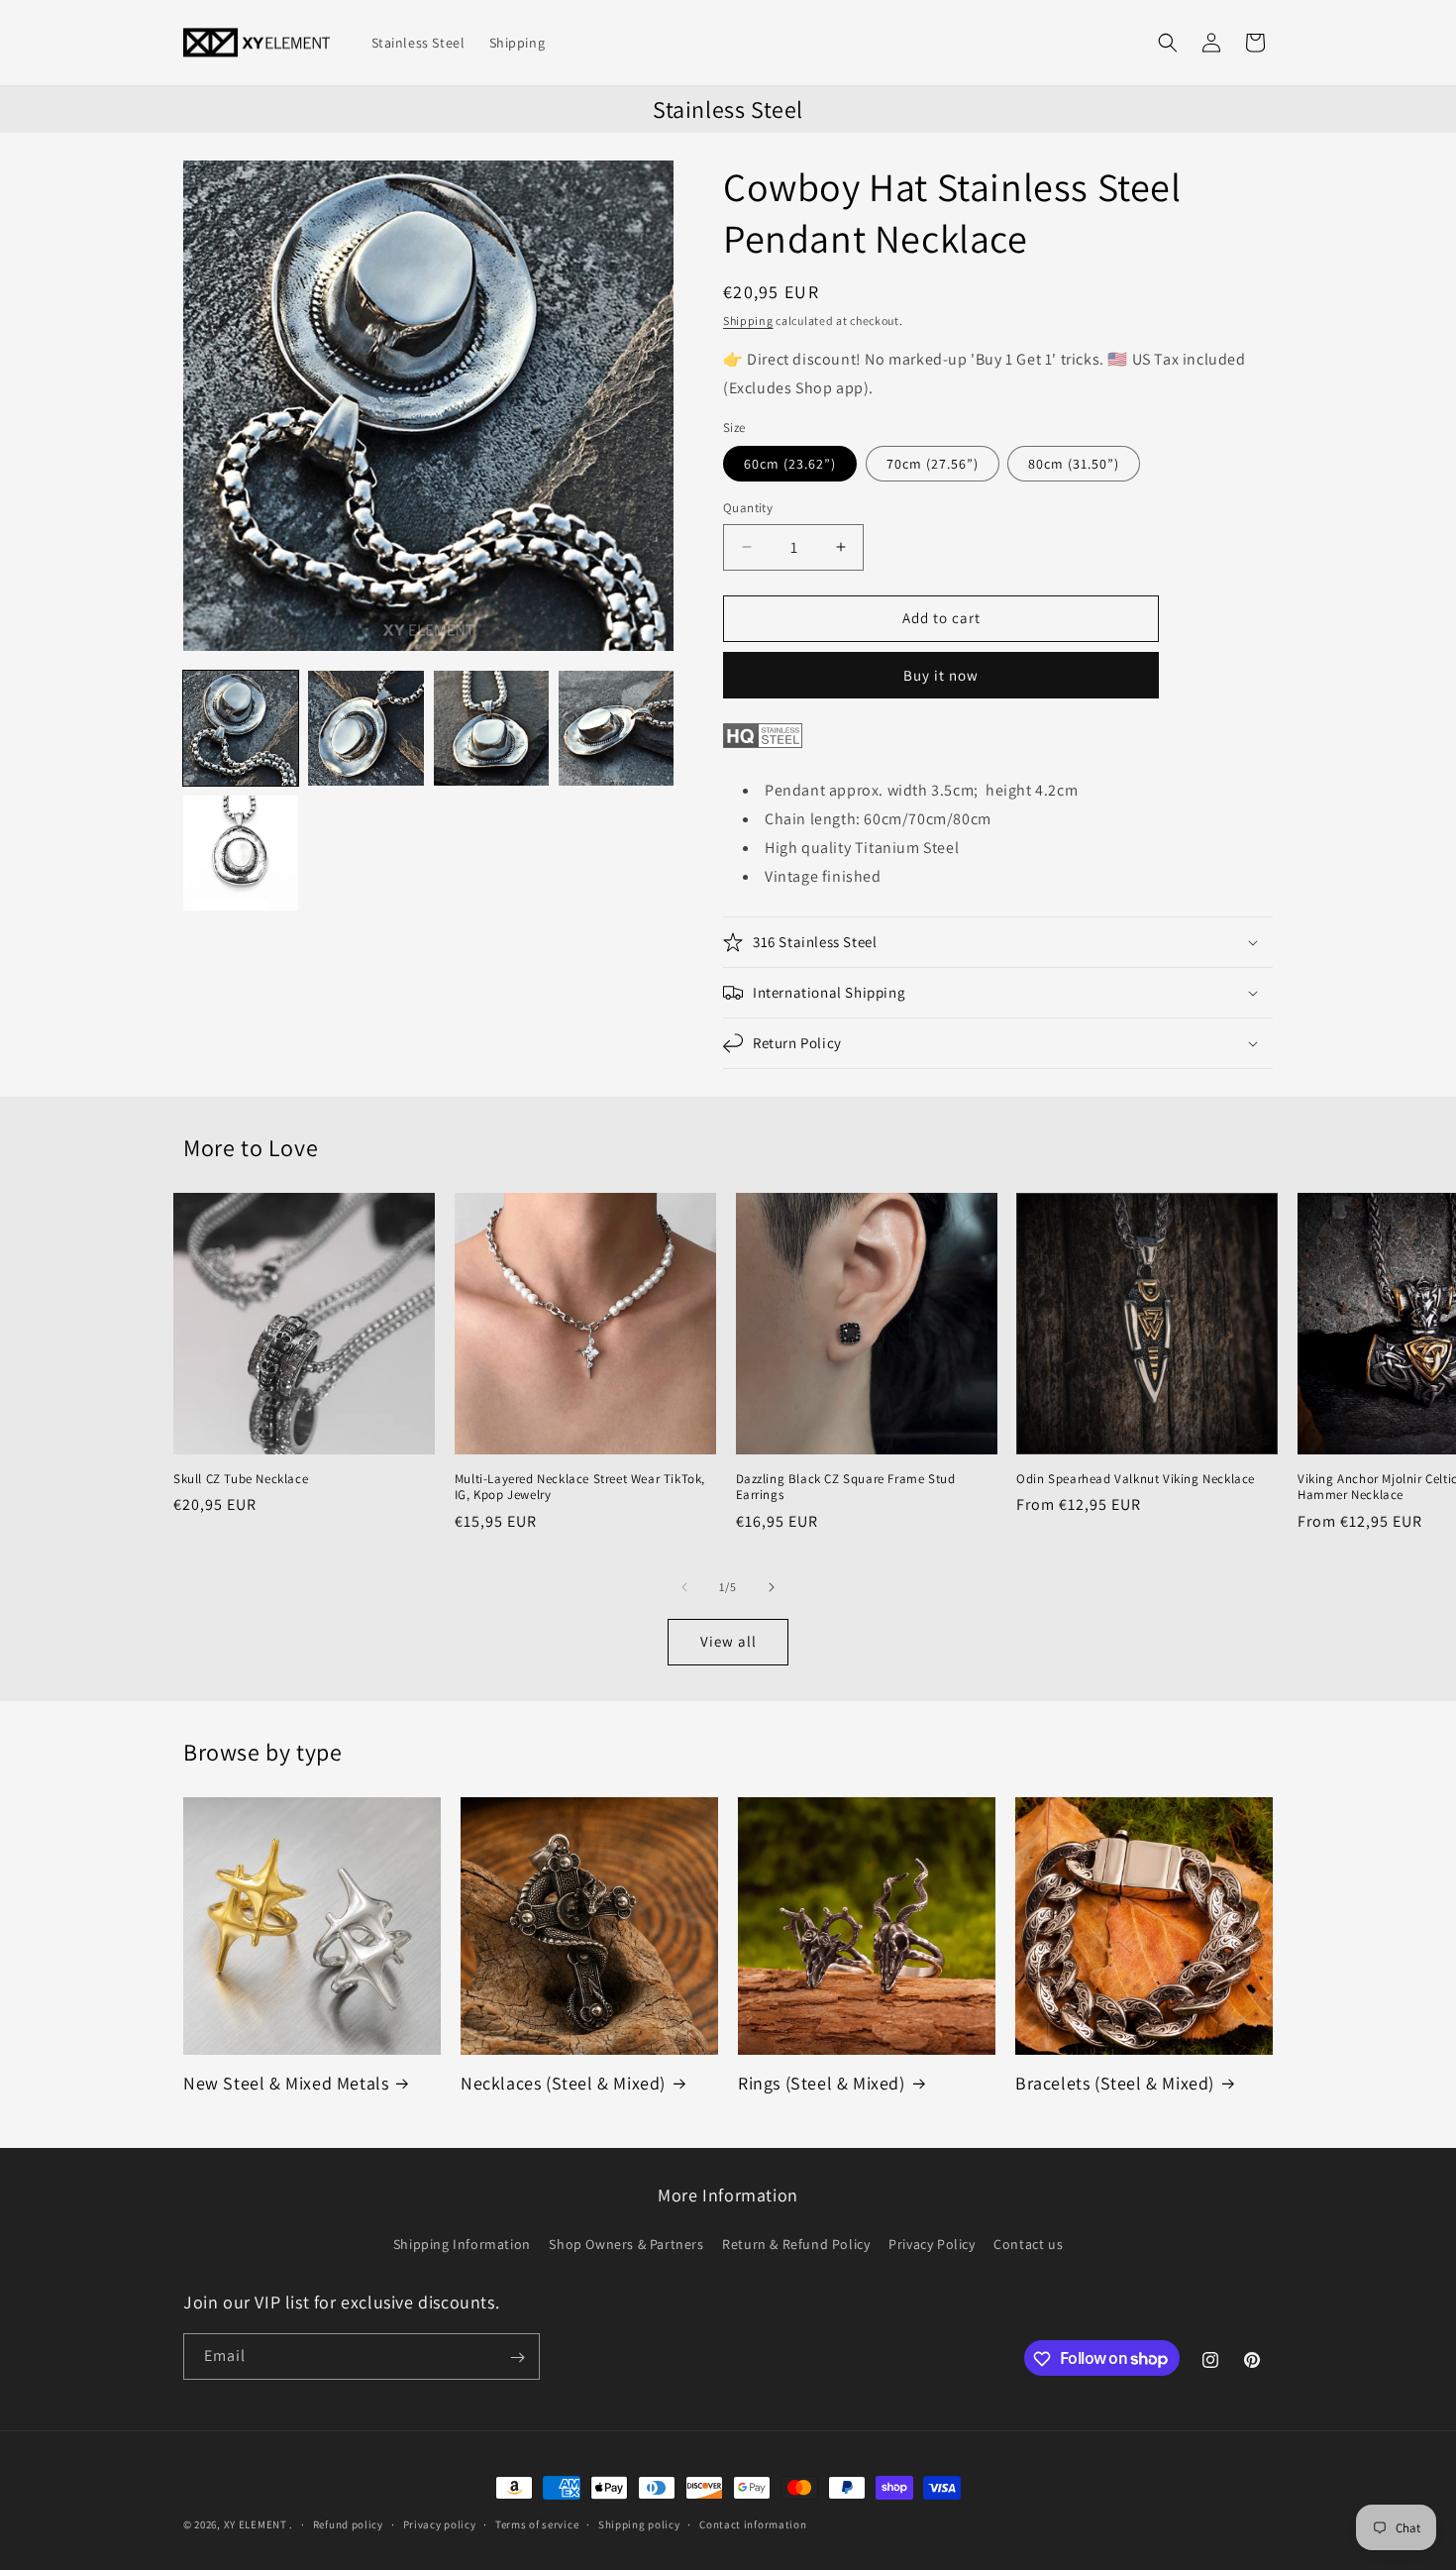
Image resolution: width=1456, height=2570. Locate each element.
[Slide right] (772, 1587)
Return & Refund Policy (796, 2243)
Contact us (1028, 2243)
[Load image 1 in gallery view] (241, 728)
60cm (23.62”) (790, 464)
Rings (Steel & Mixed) (822, 2083)
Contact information (753, 2523)
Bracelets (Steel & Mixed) (1115, 2083)
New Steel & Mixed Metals (286, 2083)
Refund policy (348, 2523)
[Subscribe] (517, 2357)
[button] (1168, 43)
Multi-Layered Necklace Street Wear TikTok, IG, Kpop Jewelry (580, 1488)
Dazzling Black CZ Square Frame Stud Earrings (846, 1488)
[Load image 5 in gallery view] (241, 853)
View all (728, 1641)
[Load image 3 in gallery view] (491, 728)
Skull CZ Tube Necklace (241, 1479)
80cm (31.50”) (1074, 464)
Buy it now (941, 675)
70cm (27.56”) (933, 464)
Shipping (748, 321)
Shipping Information (462, 2243)
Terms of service (537, 2523)
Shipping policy (639, 2523)
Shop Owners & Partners (626, 2243)
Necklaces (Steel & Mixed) (563, 2083)
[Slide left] (684, 1587)
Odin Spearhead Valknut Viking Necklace (1136, 1479)
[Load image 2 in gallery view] (365, 728)
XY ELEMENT (256, 2524)
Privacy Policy (932, 2243)
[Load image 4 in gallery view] (616, 728)
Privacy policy (440, 2523)
